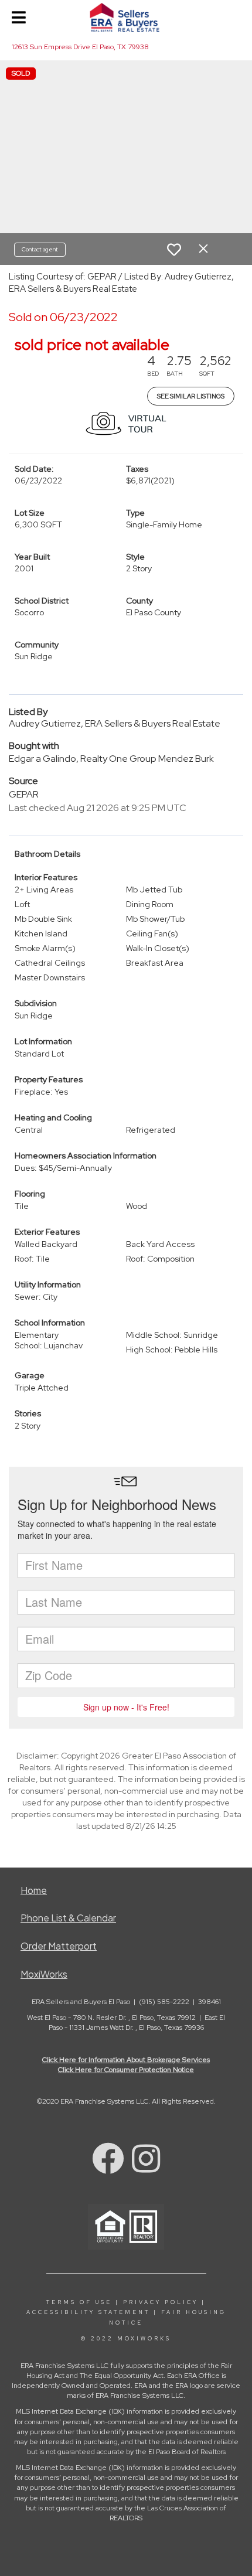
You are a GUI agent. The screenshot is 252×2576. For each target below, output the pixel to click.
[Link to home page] (126, 18)
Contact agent (40, 249)
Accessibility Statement (88, 2312)
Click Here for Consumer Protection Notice (126, 2070)
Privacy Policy (161, 2302)
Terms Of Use (79, 2302)
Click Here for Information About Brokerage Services (126, 2060)
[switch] (174, 250)
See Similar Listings (191, 396)
